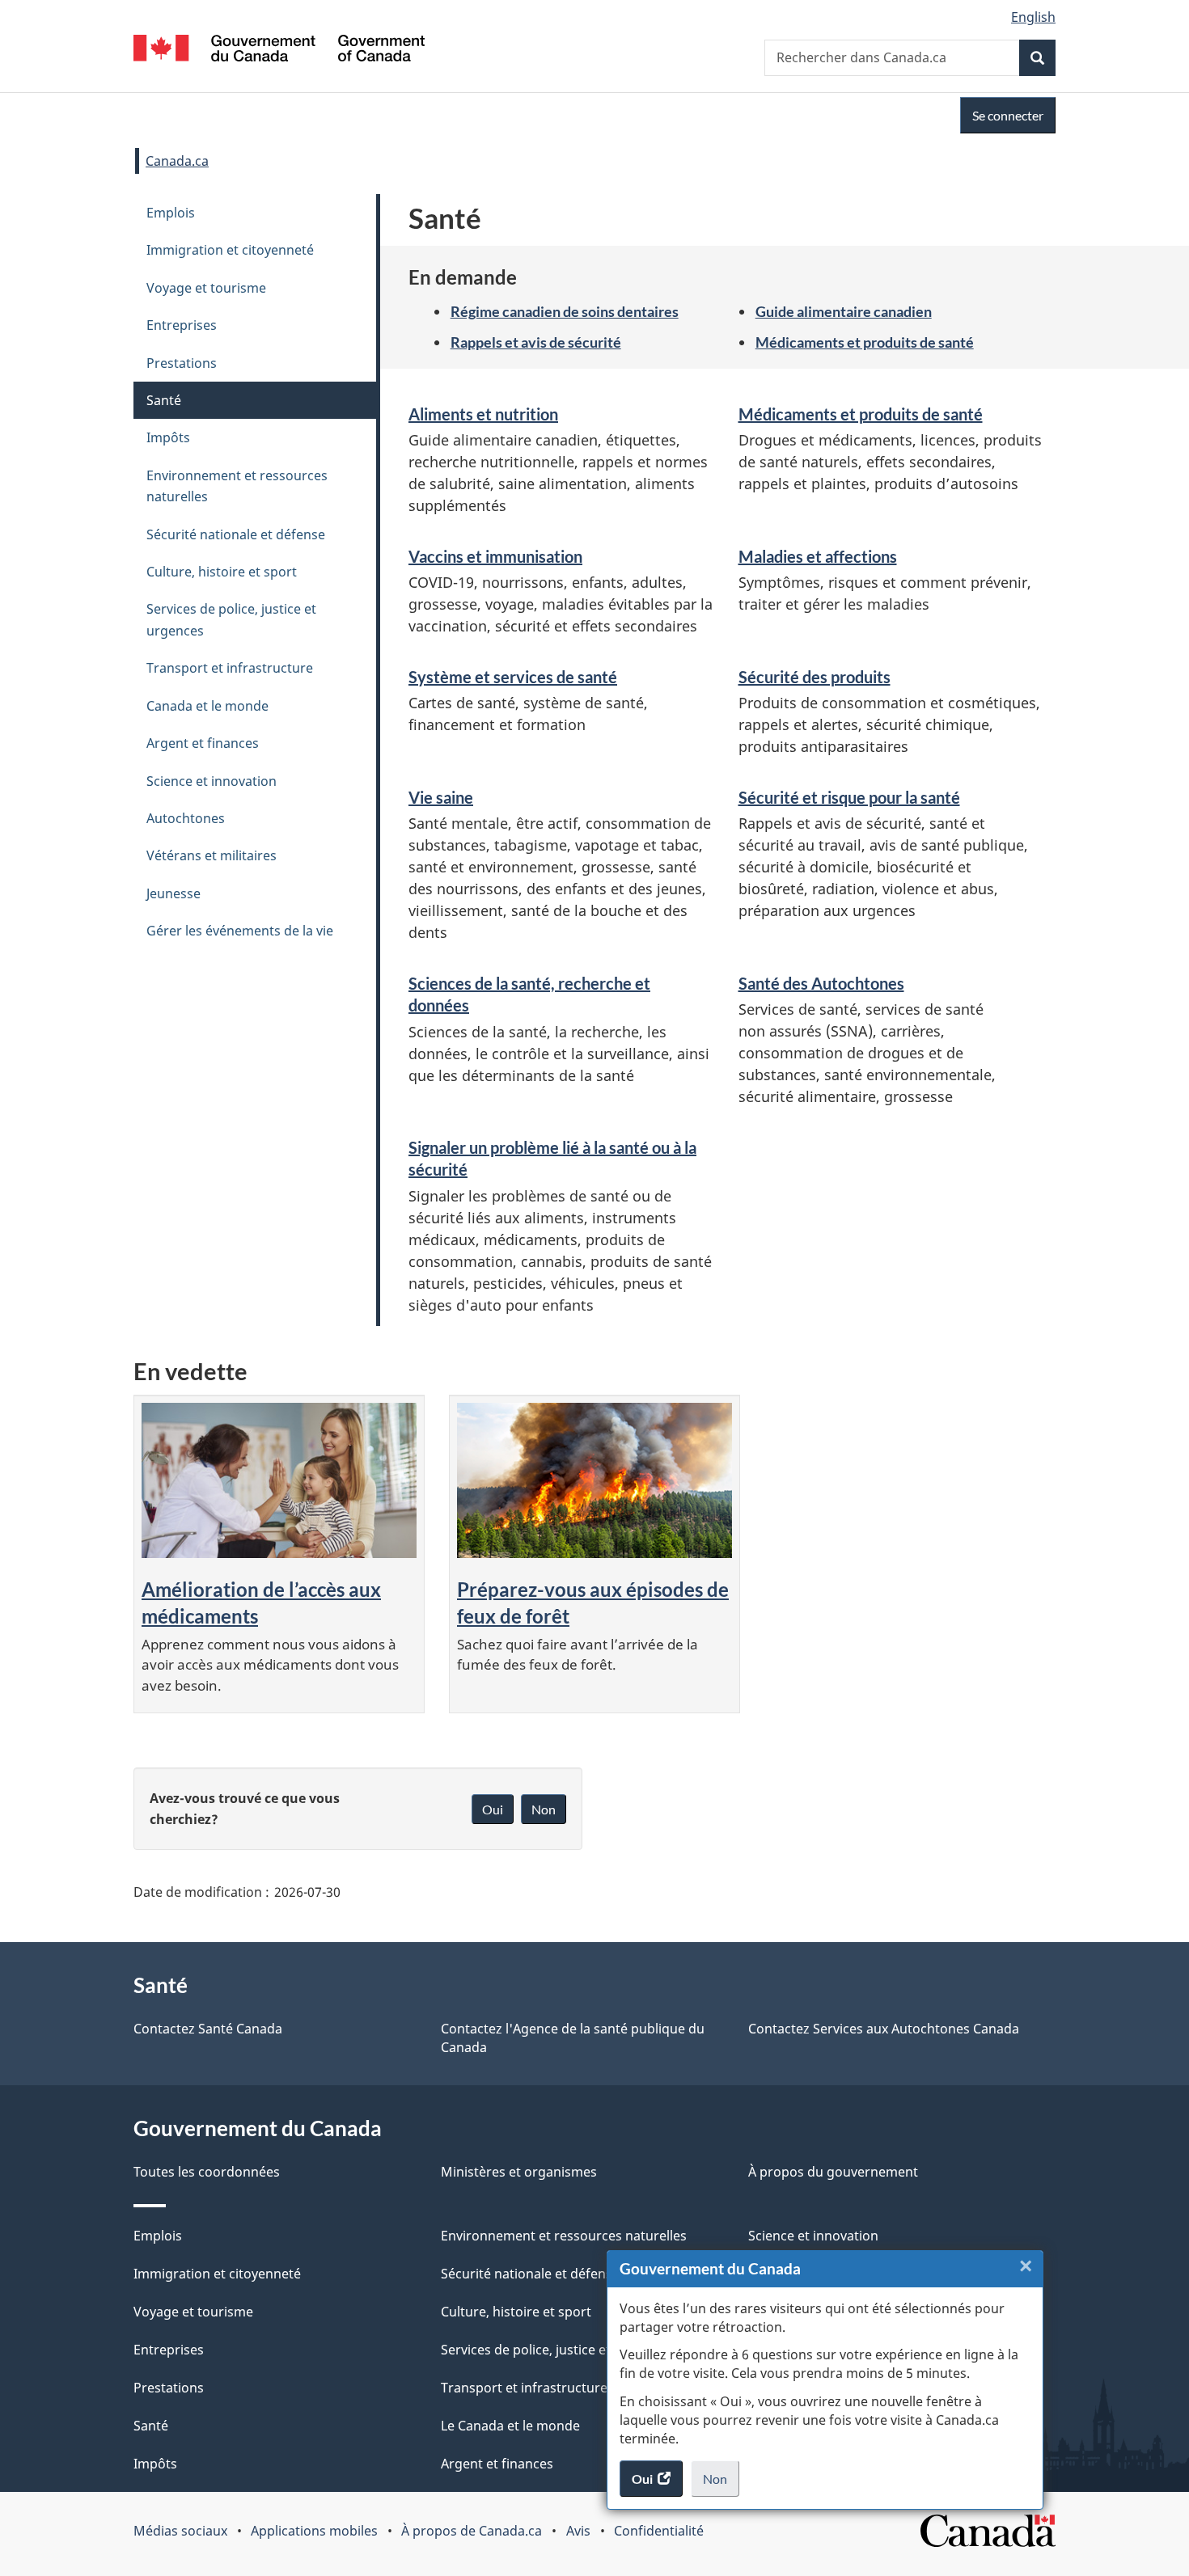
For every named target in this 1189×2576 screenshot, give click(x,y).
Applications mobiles (314, 2531)
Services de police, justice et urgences (231, 619)
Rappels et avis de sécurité (536, 342)
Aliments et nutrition (483, 414)
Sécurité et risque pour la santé (849, 797)
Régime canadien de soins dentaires (565, 311)
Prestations (182, 363)
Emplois (171, 213)
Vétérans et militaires (212, 855)
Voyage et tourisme (206, 288)
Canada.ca (177, 161)
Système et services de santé (513, 677)
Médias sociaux (180, 2531)
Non (721, 2484)
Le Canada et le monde (510, 2426)
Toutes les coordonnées (207, 2172)
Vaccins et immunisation (495, 556)
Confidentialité (659, 2531)
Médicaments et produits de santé (865, 342)
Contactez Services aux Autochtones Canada (884, 2029)
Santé (164, 400)
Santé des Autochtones (821, 983)
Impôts (168, 437)
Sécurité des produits (815, 677)
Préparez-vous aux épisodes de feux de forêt (593, 1603)
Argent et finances (203, 743)
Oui (493, 1809)
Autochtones (186, 818)
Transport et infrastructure (230, 668)
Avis (578, 2531)
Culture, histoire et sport (222, 572)
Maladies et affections (818, 556)
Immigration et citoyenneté (230, 250)
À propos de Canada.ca (472, 2531)
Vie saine (441, 797)
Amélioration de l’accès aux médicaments (261, 1603)
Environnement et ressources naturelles (237, 486)
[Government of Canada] (279, 51)
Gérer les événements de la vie (240, 931)
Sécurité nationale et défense (236, 534)
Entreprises (182, 325)
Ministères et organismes (519, 2172)
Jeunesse (173, 893)
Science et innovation (212, 781)
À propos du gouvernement (833, 2172)
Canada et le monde (207, 706)
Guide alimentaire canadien (844, 311)
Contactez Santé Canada (208, 2029)
